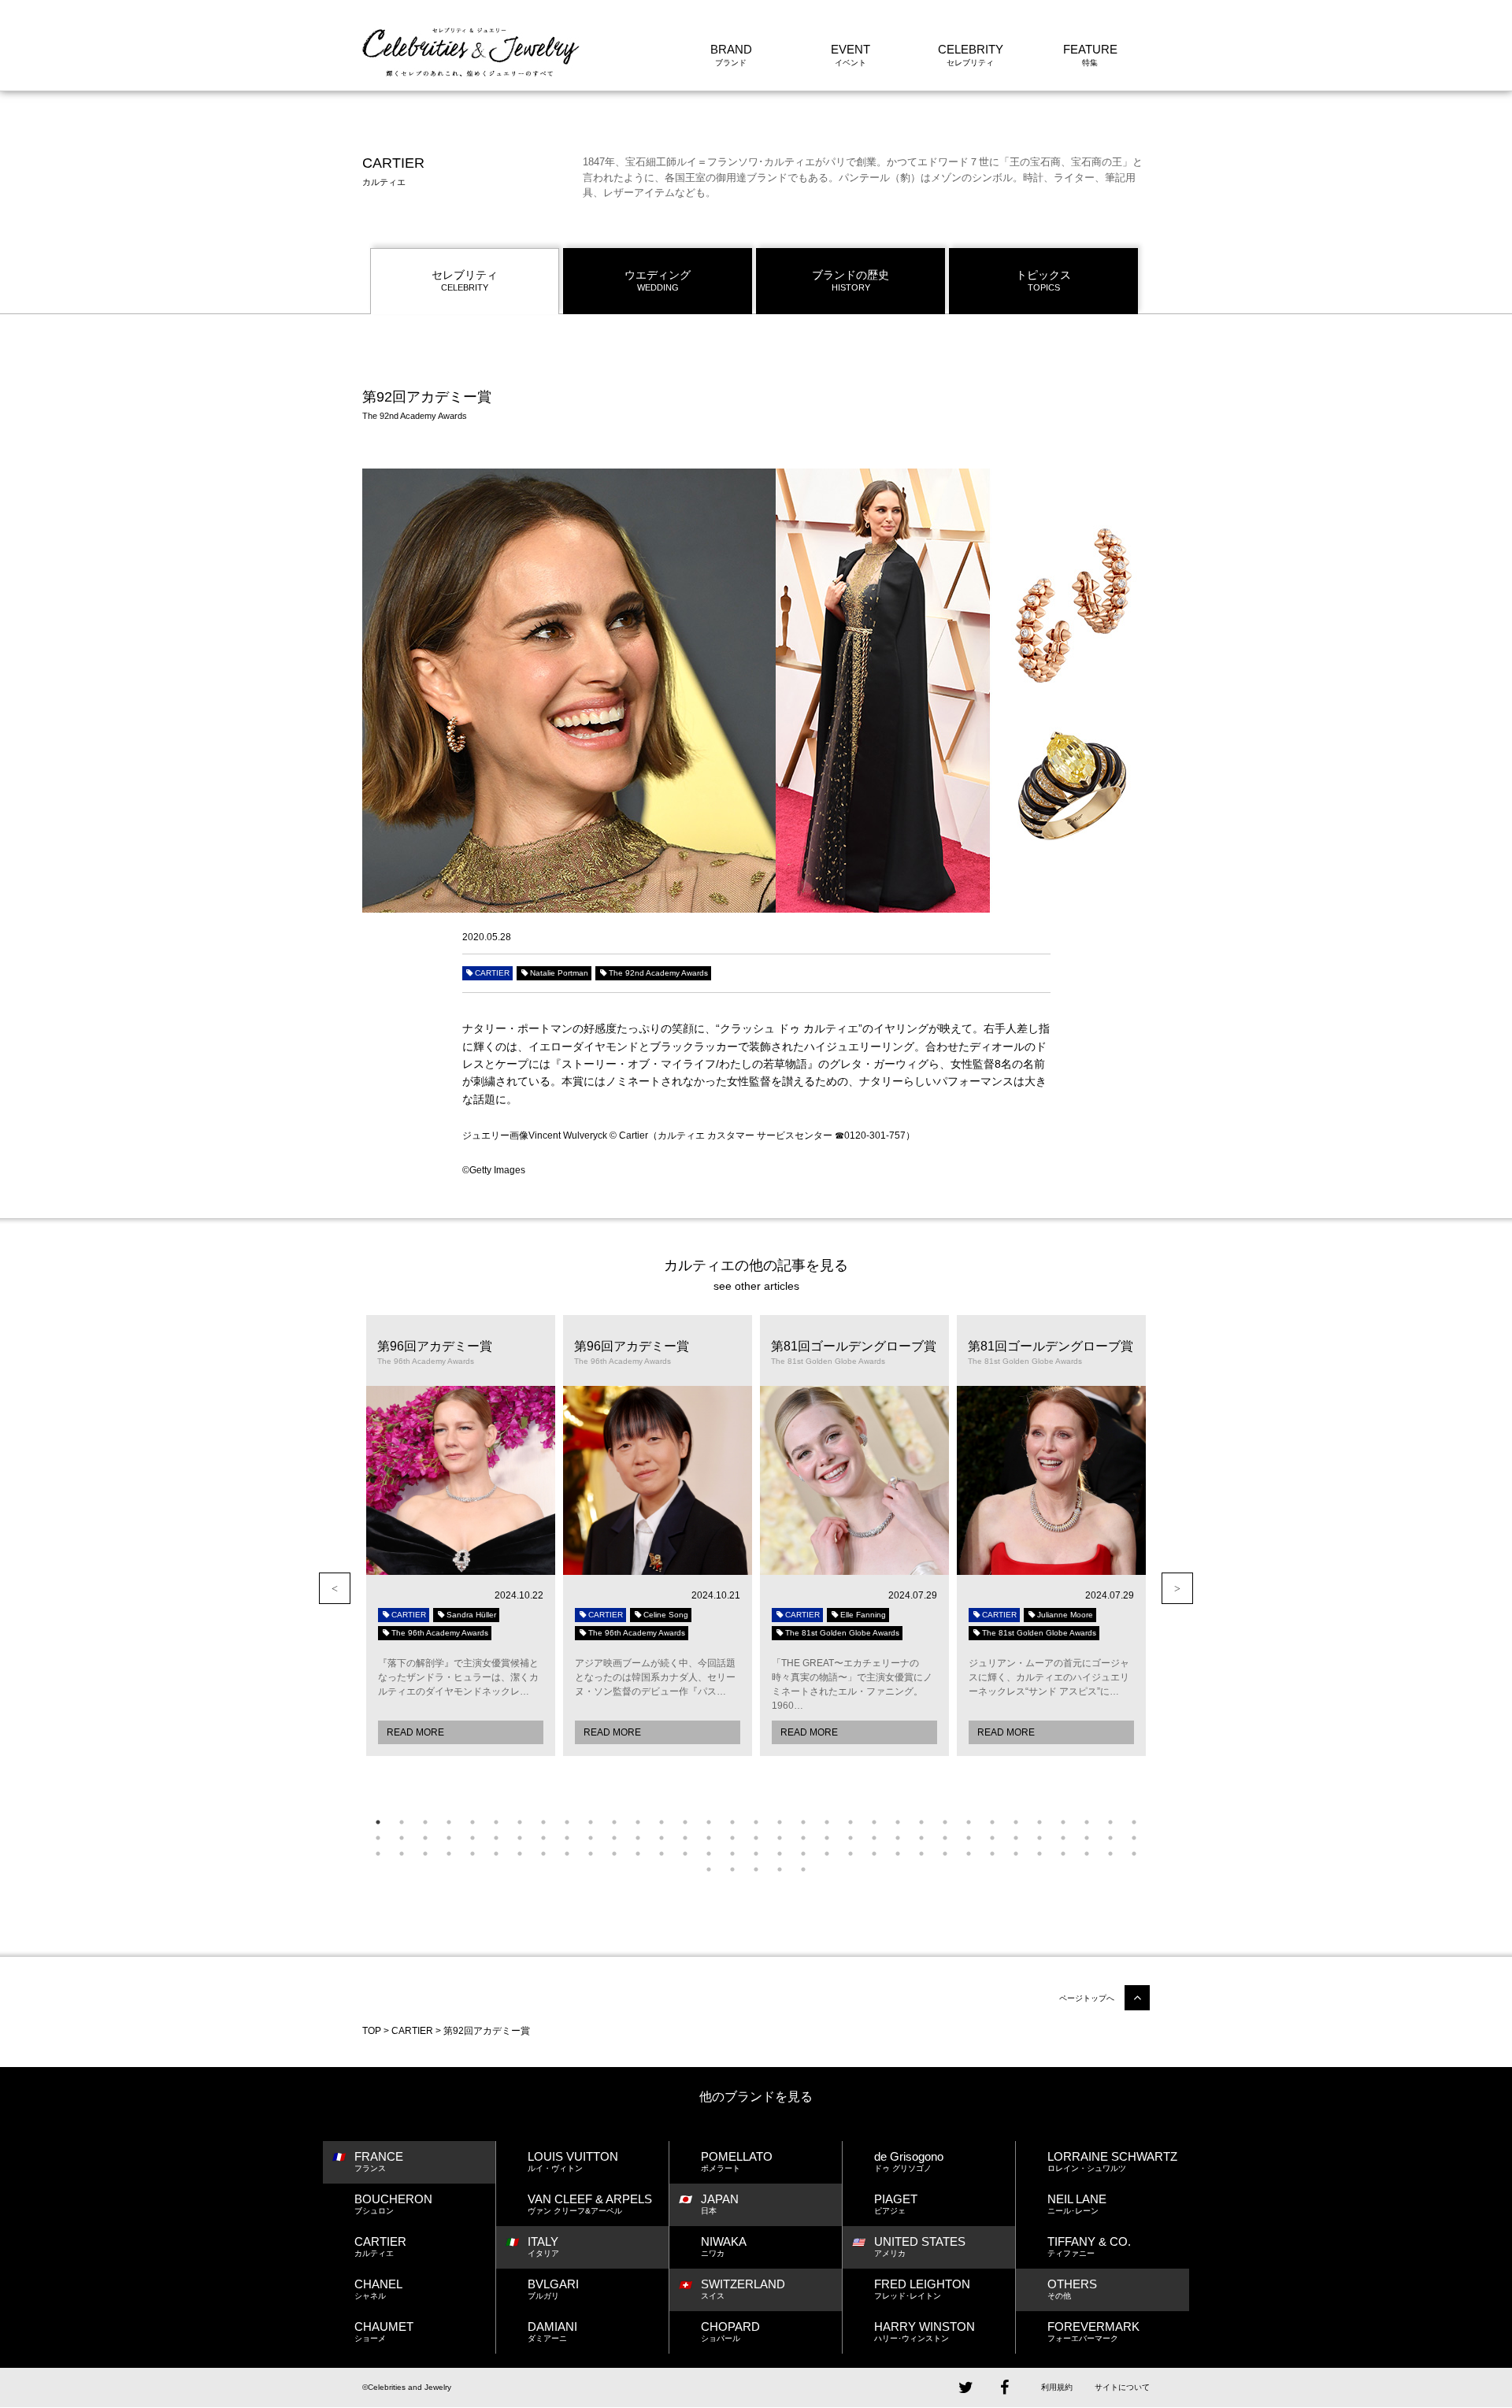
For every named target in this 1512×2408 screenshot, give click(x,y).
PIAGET (896, 2204)
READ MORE (415, 1732)
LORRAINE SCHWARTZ (1112, 2161)
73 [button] (520, 1854)
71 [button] (472, 1854)
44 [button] (614, 1838)
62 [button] (1039, 1838)
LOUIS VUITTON (573, 2161)
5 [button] (472, 1822)
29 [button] (1039, 1822)
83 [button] (756, 1854)
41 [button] (543, 1838)
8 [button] (543, 1822)
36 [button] (425, 1838)
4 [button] (449, 1822)
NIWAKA (724, 2246)
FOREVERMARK (1093, 2331)
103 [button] (780, 1869)
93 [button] (992, 1854)
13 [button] (661, 1822)
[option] (461, 1536)
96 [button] (1063, 1854)
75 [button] (567, 1854)
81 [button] (709, 1854)
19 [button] (803, 1822)
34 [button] (378, 1838)
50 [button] (756, 1838)
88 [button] (874, 1854)
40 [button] (520, 1838)
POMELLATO (737, 2161)
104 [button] (803, 1869)
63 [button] (1063, 1838)
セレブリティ (465, 281)
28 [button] (1016, 1822)
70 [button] (449, 1854)
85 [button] (803, 1854)
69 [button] (425, 1854)
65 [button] (1110, 1838)
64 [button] (1087, 1838)
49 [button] (732, 1838)
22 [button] (874, 1822)
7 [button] (520, 1822)
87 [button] (850, 1854)
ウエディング (658, 281)
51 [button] (780, 1838)
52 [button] (803, 1838)
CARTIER (492, 973)
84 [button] (780, 1854)
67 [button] (378, 1854)
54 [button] (850, 1838)
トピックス (1043, 281)
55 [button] (874, 1838)
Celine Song (666, 1615)
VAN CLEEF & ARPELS (590, 2204)
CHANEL (378, 2289)
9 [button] (567, 1822)
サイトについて (1122, 2387)
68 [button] (402, 1854)
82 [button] (732, 1854)
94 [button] (1016, 1854)
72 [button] (496, 1854)
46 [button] (661, 1838)
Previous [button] (335, 1588)
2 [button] (402, 1822)
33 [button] (1134, 1822)
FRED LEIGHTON (922, 2289)
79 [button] (661, 1854)
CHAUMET (384, 2331)
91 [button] (945, 1854)
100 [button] (709, 1869)
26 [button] (969, 1822)
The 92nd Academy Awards (658, 973)
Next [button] (1177, 1588)
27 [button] (992, 1822)
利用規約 (1057, 2387)
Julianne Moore (1065, 1615)
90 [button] (921, 1854)
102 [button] (756, 1869)
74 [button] (543, 1854)
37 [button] (449, 1838)
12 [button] (638, 1822)
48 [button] (709, 1838)
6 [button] (496, 1822)
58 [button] (945, 1838)
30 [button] (1063, 1822)
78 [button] (638, 1854)
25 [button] (945, 1822)
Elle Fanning (863, 1615)
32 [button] (1110, 1822)
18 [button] (780, 1822)
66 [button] (1134, 1838)
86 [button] (827, 1854)
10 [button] (591, 1822)
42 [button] (567, 1838)
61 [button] (1016, 1838)
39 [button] (496, 1838)
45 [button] (638, 1838)
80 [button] (685, 1854)
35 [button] (402, 1838)
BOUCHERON (393, 2204)
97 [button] (1087, 1854)
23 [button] (898, 1822)
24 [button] (921, 1822)
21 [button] (850, 1822)
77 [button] (614, 1854)
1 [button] (378, 1822)
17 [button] (756, 1822)
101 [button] (732, 1869)
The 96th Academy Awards (440, 1633)
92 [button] (969, 1854)
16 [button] (732, 1822)
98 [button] (1110, 1854)
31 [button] (1087, 1822)
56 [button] (898, 1838)
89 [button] (898, 1854)
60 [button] (992, 1838)
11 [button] (614, 1822)
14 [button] (685, 1822)
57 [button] (921, 1838)
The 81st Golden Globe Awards (842, 1633)
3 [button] (425, 1822)
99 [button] (1134, 1854)
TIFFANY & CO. (1089, 2246)
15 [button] (709, 1822)
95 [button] (1039, 1854)
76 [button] (591, 1854)
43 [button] (591, 1838)
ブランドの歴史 (850, 281)
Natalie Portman (559, 973)
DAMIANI (552, 2331)
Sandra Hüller (471, 1615)
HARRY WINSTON (925, 2331)
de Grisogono (909, 2161)
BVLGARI (553, 2289)
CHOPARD (730, 2331)
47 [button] (685, 1838)
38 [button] (472, 1838)
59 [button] (969, 1838)
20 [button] (827, 1822)
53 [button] (827, 1838)
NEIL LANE (1077, 2204)
